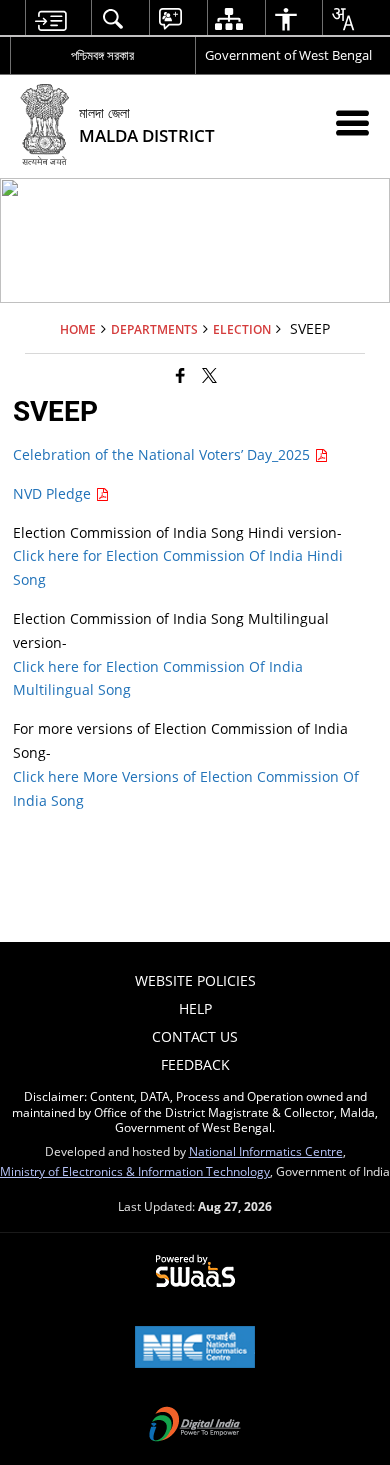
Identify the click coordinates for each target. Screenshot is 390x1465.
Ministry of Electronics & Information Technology (135, 1171)
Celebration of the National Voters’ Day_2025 (163, 454)
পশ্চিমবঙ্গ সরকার (102, 55)
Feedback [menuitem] (195, 1064)
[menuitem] (50, 18)
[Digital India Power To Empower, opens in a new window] (195, 1426)
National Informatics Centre (266, 1151)
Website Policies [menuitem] (195, 980)
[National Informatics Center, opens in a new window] (195, 1349)
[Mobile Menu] (352, 122)
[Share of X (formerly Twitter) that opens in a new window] (209, 375)
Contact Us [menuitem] (195, 1036)
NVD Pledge (54, 493)
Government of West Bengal (288, 55)
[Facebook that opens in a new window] (180, 375)
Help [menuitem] (195, 1008)
